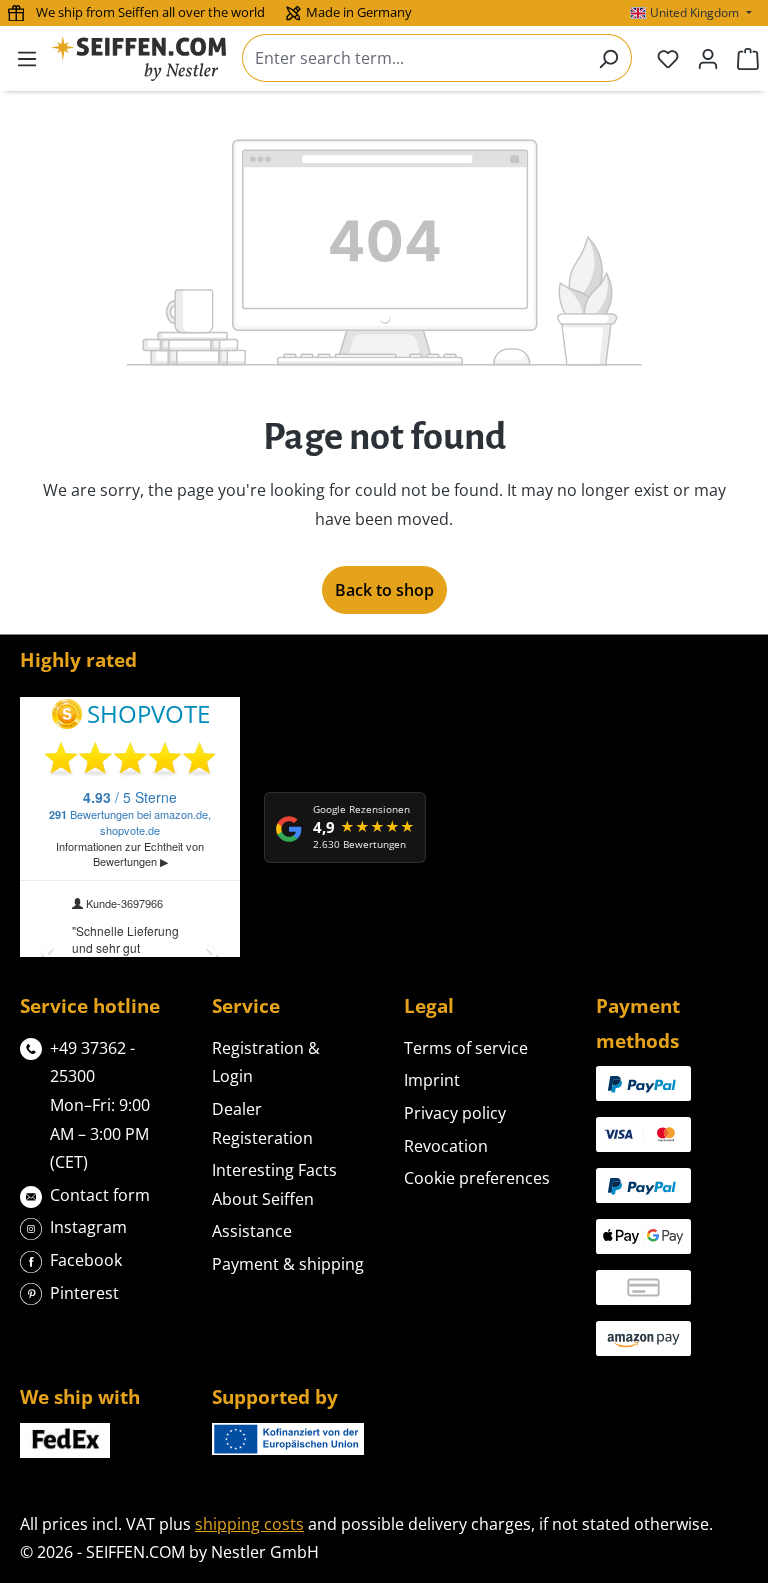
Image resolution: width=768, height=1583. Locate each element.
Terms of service (466, 1048)
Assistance (252, 1231)
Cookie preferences (477, 1178)
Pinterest (84, 1293)
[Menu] (27, 58)
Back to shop (384, 590)
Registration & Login (266, 1062)
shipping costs (249, 1524)
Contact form (100, 1195)
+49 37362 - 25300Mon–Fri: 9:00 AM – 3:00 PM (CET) (100, 1105)
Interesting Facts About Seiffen (274, 1184)
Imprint (432, 1080)
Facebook (86, 1260)
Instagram (88, 1227)
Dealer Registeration (262, 1123)
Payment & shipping (288, 1264)
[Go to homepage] (138, 58)
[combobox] (414, 58)
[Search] (608, 58)
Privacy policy (455, 1113)
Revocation (446, 1146)
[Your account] (708, 58)
